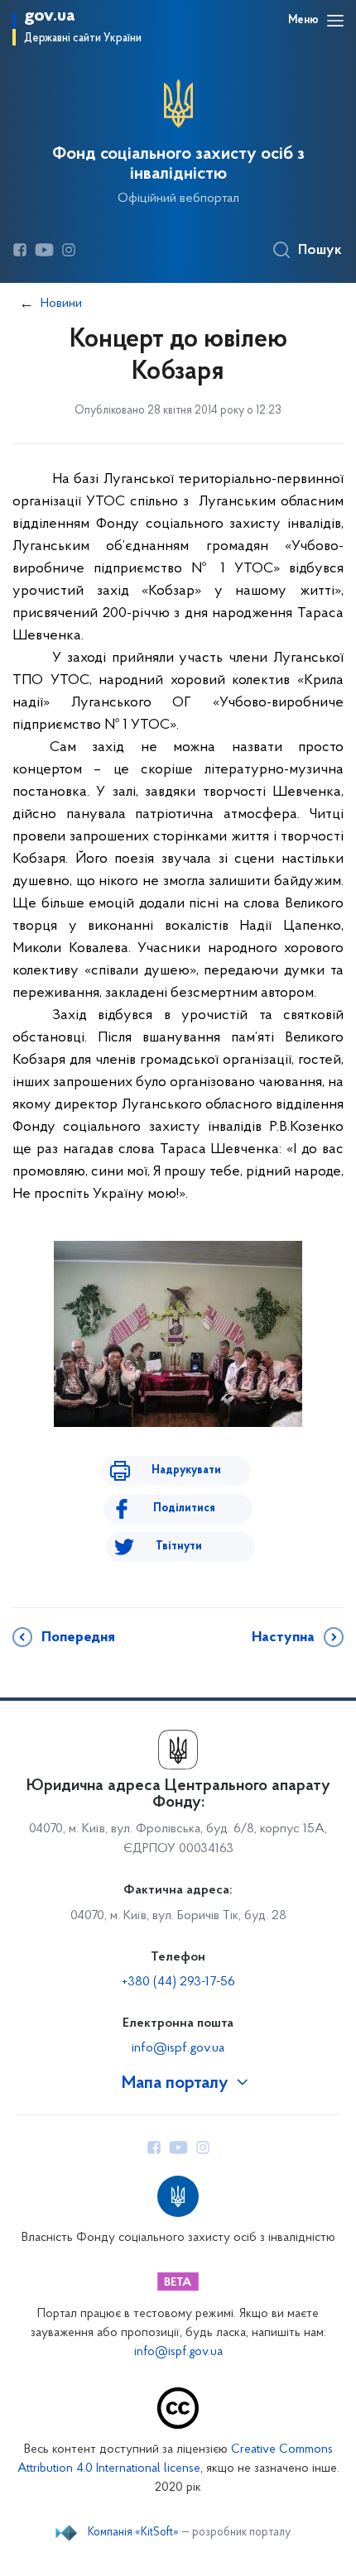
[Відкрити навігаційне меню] (335, 21)
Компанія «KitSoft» (133, 2533)
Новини (61, 304)
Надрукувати (186, 1470)
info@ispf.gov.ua (178, 2048)
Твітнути (179, 1547)
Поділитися (184, 1508)
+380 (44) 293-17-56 (178, 1982)
